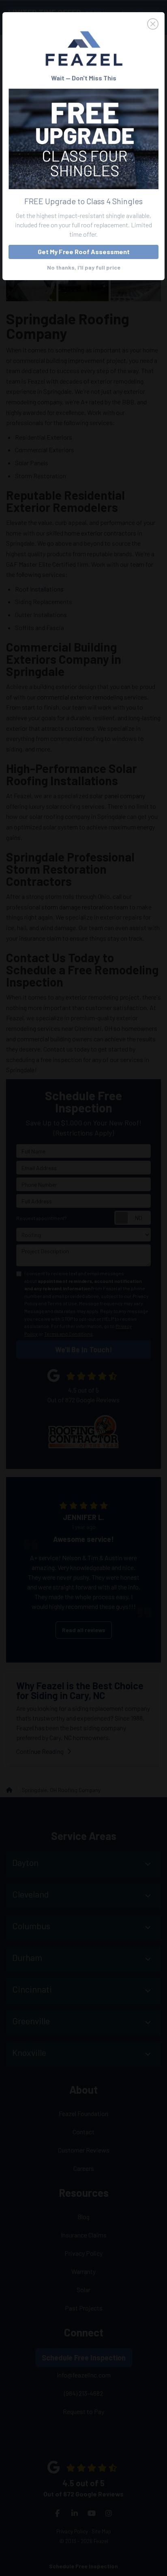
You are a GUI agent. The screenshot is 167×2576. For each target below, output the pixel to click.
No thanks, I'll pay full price (84, 267)
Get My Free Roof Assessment (84, 252)
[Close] (83, 24)
